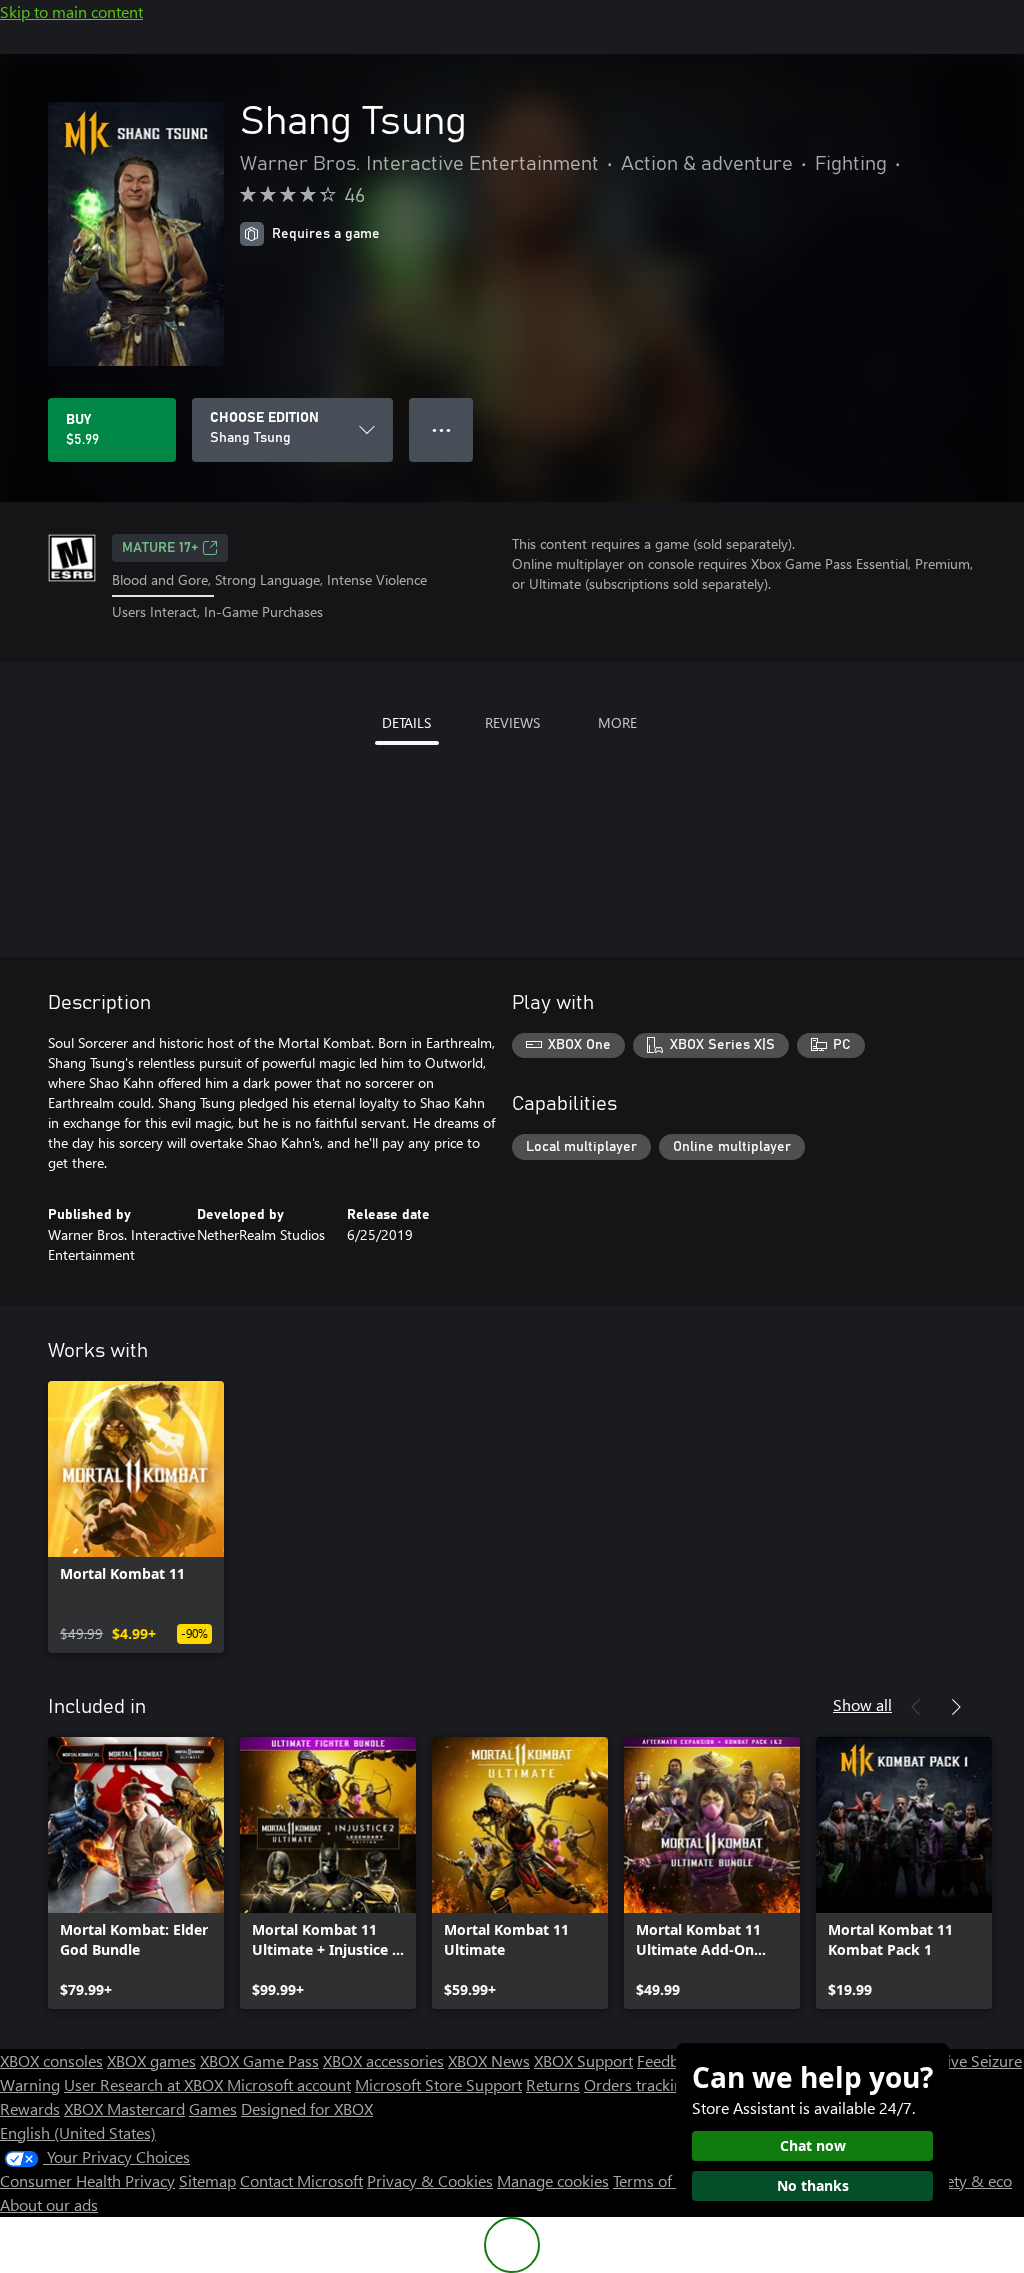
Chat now (813, 2145)
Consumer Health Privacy (87, 2180)
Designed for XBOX (307, 2108)
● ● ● (441, 429)
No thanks (813, 2185)
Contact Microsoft (301, 2180)
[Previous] (916, 1707)
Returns (553, 2084)
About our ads (49, 2204)
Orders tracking (638, 2084)
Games (213, 2108)
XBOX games (151, 2060)
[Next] (956, 1707)
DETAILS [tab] (406, 722)
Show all (862, 1704)
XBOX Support (583, 2060)
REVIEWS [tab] (512, 722)
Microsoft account (289, 2084)
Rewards (30, 2108)
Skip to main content (71, 11)
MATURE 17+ (160, 548)
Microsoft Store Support (438, 2084)
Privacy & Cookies (430, 2180)
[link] (136, 1517)
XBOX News (489, 2060)
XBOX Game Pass (259, 2060)
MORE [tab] (617, 722)
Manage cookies (553, 2180)
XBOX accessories (383, 2060)
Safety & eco (968, 2180)
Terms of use (656, 2180)
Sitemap (207, 2180)
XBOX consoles (51, 2060)
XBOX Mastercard (124, 2108)
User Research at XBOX (145, 2084)
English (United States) (78, 2132)
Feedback (669, 2060)
